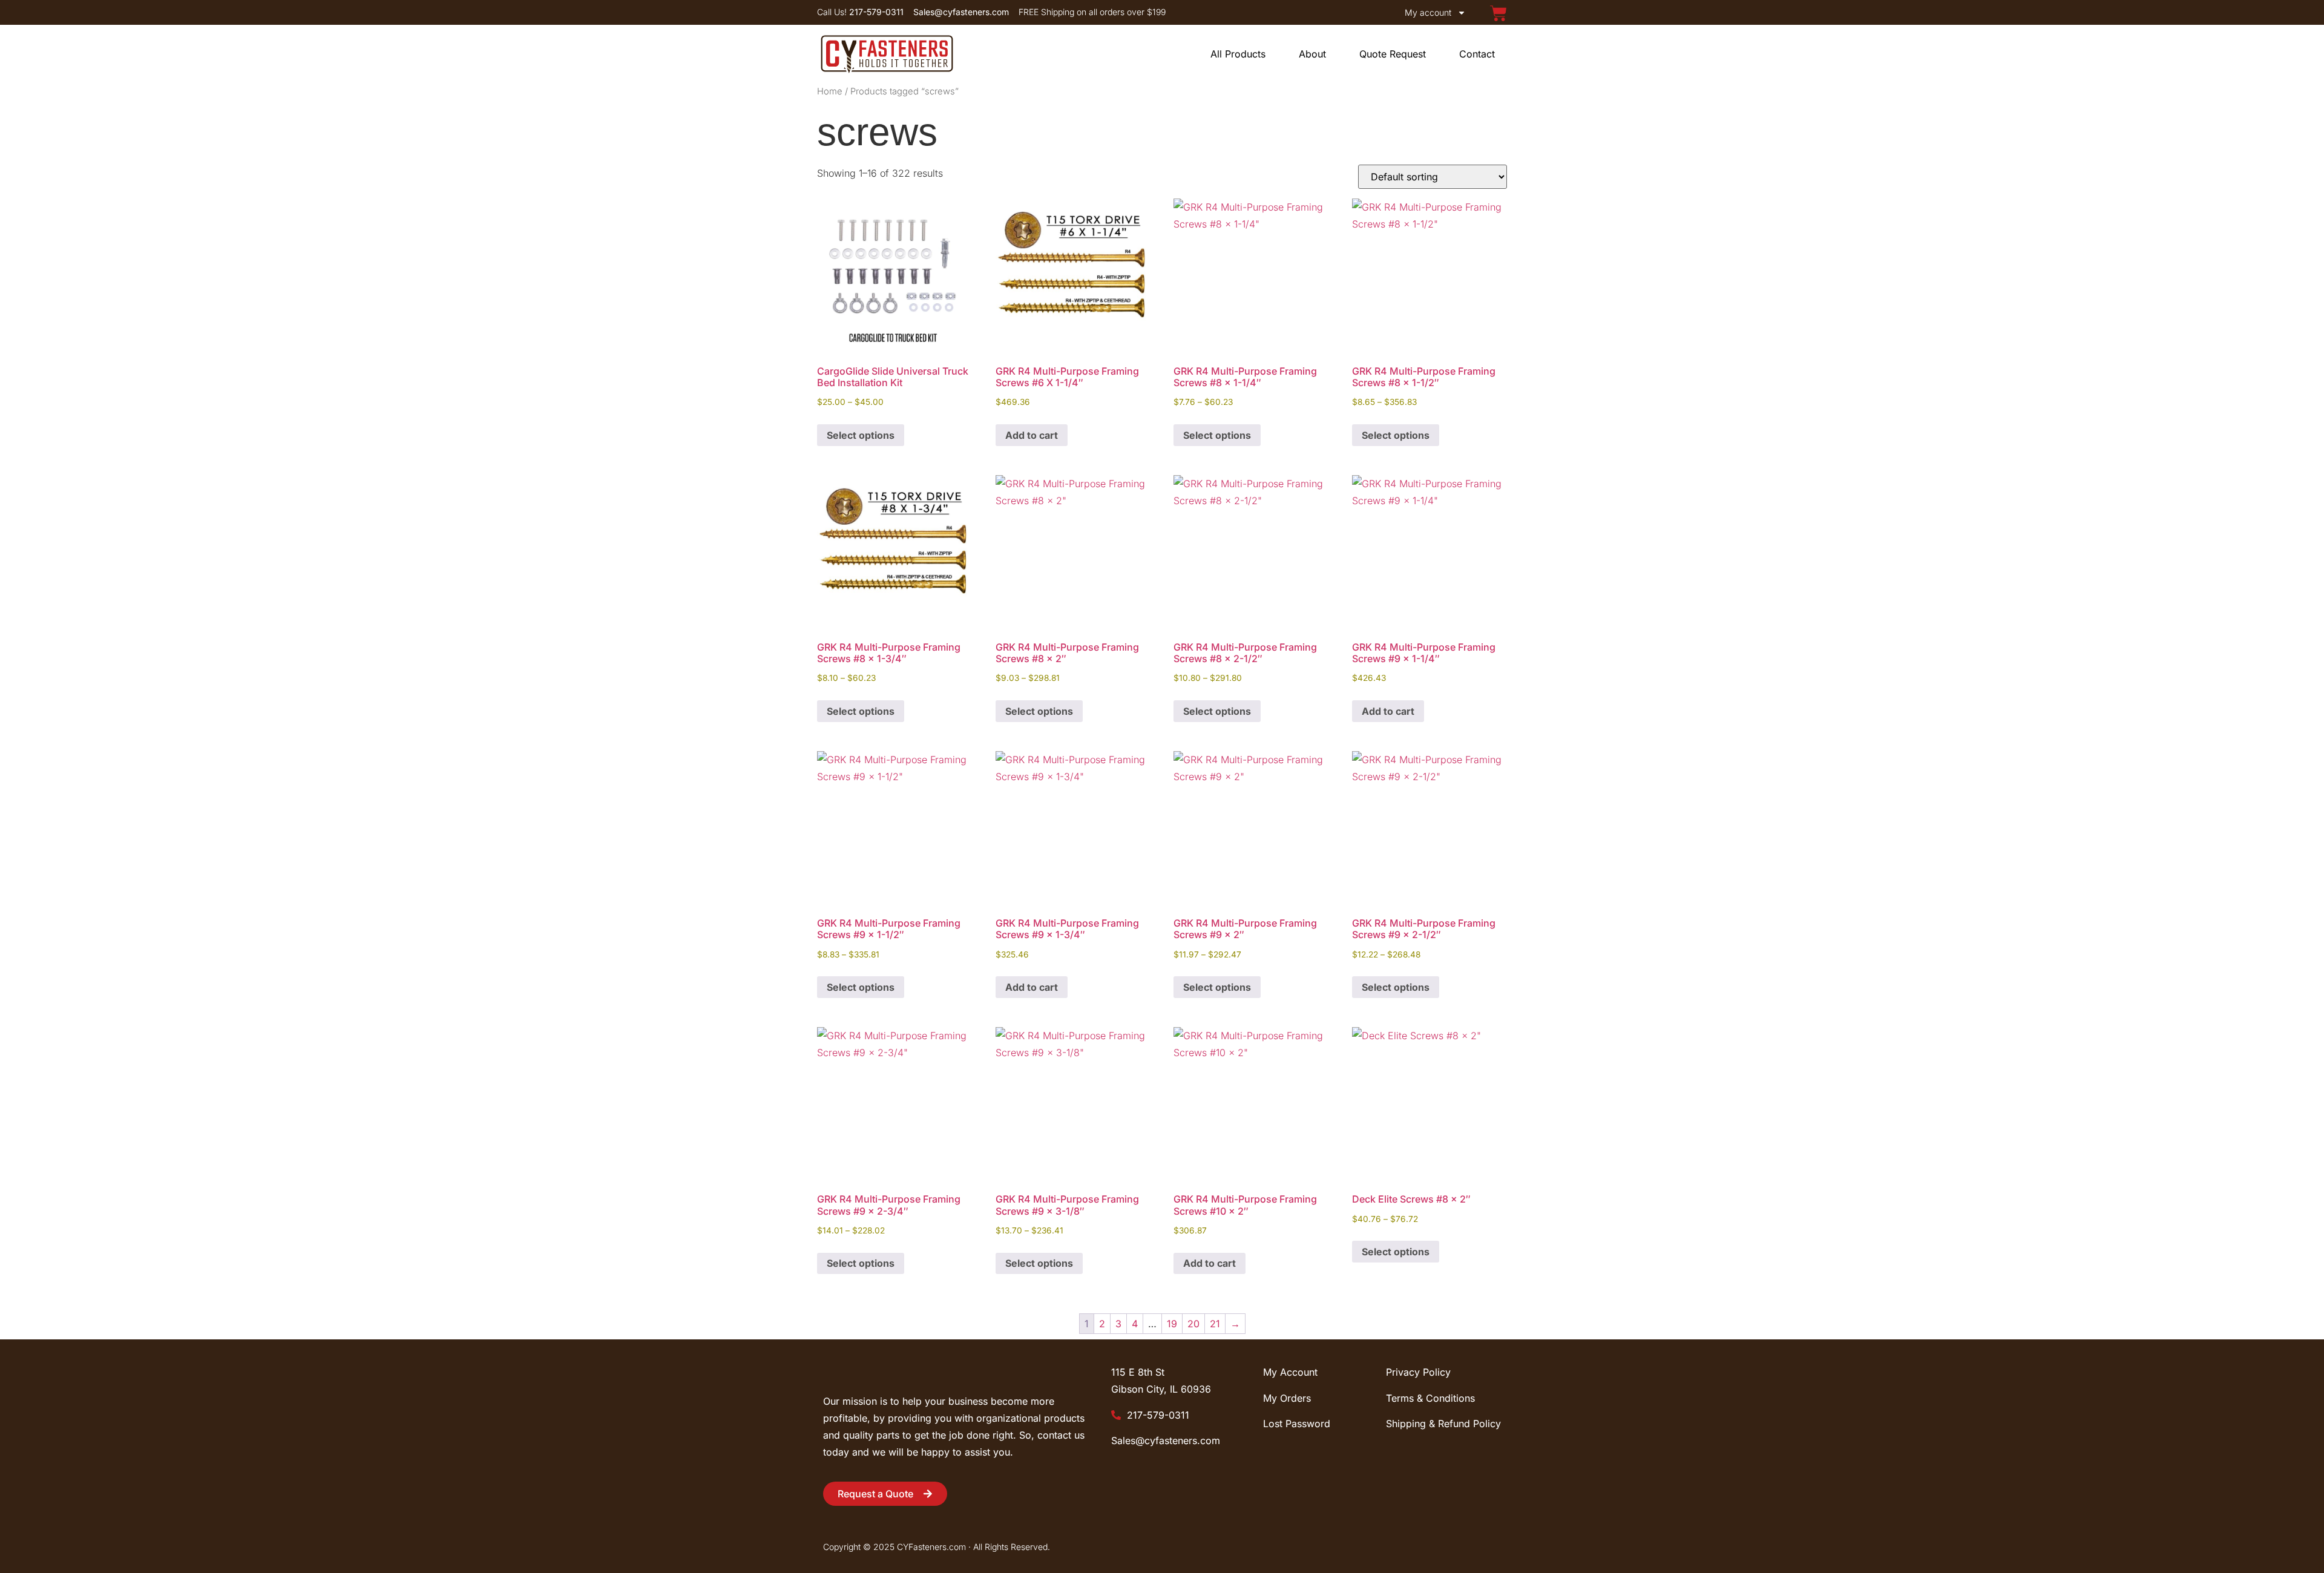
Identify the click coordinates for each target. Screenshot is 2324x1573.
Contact (1477, 54)
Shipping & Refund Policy (1443, 1424)
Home (830, 91)
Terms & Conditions (1430, 1398)
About (1312, 54)
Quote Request (1393, 54)
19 (1172, 1324)
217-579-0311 (1157, 1415)
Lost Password (1297, 1424)
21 (1215, 1324)
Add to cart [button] (1032, 435)
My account (1428, 12)
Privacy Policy (1418, 1372)
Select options (861, 435)
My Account (1290, 1372)
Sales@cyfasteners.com (1166, 1440)
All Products (1238, 54)
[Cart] (1498, 13)
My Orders (1287, 1398)
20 (1193, 1324)
